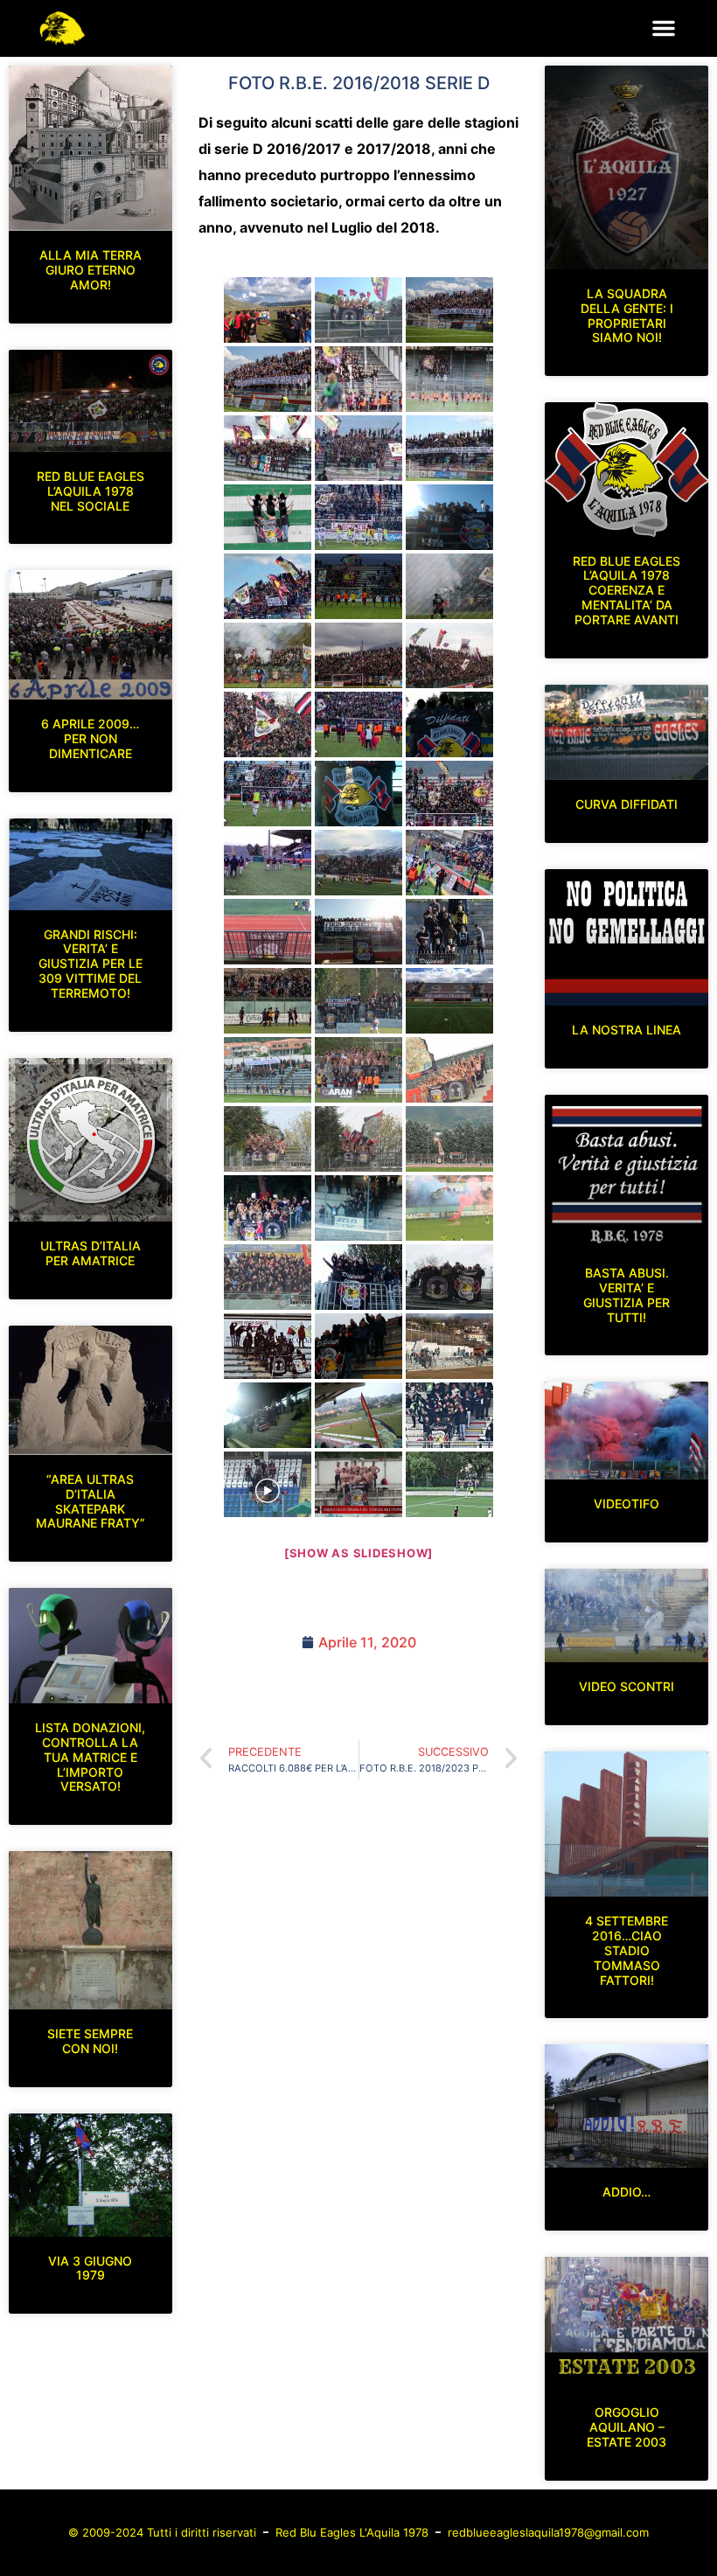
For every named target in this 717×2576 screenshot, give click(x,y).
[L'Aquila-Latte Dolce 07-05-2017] (449, 1001)
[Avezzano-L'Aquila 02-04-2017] (268, 1001)
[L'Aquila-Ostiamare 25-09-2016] (358, 448)
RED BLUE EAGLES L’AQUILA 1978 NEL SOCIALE (90, 491)
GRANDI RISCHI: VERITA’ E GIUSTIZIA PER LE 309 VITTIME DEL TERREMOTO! (90, 964)
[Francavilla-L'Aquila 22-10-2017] (268, 1208)
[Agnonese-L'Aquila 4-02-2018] (268, 1415)
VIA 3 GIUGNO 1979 (90, 2268)
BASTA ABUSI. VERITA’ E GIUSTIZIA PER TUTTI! (627, 1295)
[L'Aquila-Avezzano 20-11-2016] (358, 655)
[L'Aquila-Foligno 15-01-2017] (268, 863)
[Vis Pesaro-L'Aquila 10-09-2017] (449, 1070)
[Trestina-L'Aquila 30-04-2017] (358, 1001)
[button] (664, 28)
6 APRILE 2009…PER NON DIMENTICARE (90, 738)
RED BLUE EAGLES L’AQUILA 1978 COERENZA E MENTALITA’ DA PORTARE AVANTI (627, 590)
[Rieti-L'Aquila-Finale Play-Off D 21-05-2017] (268, 1070)
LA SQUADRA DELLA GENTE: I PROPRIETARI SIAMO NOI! (627, 315)
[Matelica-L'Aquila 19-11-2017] (358, 1277)
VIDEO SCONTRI (627, 1686)
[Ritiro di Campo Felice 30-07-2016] (268, 310)
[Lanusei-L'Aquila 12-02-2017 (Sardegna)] (268, 932)
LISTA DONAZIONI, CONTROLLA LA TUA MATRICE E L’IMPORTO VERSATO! (90, 1757)
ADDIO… (627, 2192)
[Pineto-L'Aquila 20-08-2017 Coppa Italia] (358, 1070)
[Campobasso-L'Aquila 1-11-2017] (358, 1208)
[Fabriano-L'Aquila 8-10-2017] (449, 1139)
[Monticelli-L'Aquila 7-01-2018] (358, 1346)
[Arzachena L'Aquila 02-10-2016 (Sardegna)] (268, 517)
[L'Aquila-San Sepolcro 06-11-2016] (358, 586)
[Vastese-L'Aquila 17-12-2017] (268, 1346)
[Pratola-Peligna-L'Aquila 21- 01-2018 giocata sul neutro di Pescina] (449, 1346)
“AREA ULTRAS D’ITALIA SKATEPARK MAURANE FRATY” (90, 1501)
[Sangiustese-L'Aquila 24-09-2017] (268, 1139)
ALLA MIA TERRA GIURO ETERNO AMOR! (90, 270)
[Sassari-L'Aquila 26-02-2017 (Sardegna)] (449, 932)
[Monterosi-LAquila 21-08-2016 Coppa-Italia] (358, 310)
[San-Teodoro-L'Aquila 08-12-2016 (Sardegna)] (358, 794)
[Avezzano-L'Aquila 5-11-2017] (449, 1208)
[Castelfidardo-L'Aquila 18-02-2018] (358, 1415)
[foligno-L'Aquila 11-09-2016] (358, 379)
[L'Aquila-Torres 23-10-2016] (268, 586)
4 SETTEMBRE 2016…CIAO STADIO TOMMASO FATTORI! (627, 1950)
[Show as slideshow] (358, 1553)
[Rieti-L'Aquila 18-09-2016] (268, 448)
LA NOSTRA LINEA (627, 1030)
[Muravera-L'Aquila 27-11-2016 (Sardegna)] (449, 724)
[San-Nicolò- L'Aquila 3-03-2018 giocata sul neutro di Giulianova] (449, 1415)
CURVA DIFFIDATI (627, 804)
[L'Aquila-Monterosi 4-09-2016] (268, 379)
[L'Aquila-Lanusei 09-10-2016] (358, 517)
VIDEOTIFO (627, 1504)
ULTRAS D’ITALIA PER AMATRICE (90, 1253)
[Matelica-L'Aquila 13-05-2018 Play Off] (449, 1484)
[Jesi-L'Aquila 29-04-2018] (358, 1484)
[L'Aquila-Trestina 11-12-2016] (449, 794)
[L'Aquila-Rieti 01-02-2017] (358, 863)
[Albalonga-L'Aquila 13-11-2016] (449, 586)
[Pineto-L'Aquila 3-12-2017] (449, 1277)
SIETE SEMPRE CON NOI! (90, 2041)
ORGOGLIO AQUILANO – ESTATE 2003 (627, 2427)
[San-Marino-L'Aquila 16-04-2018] (268, 1484)
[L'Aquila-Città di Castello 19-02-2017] (358, 932)
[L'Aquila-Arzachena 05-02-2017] (449, 863)
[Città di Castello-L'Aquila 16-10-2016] (449, 517)
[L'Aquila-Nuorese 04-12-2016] (268, 794)
